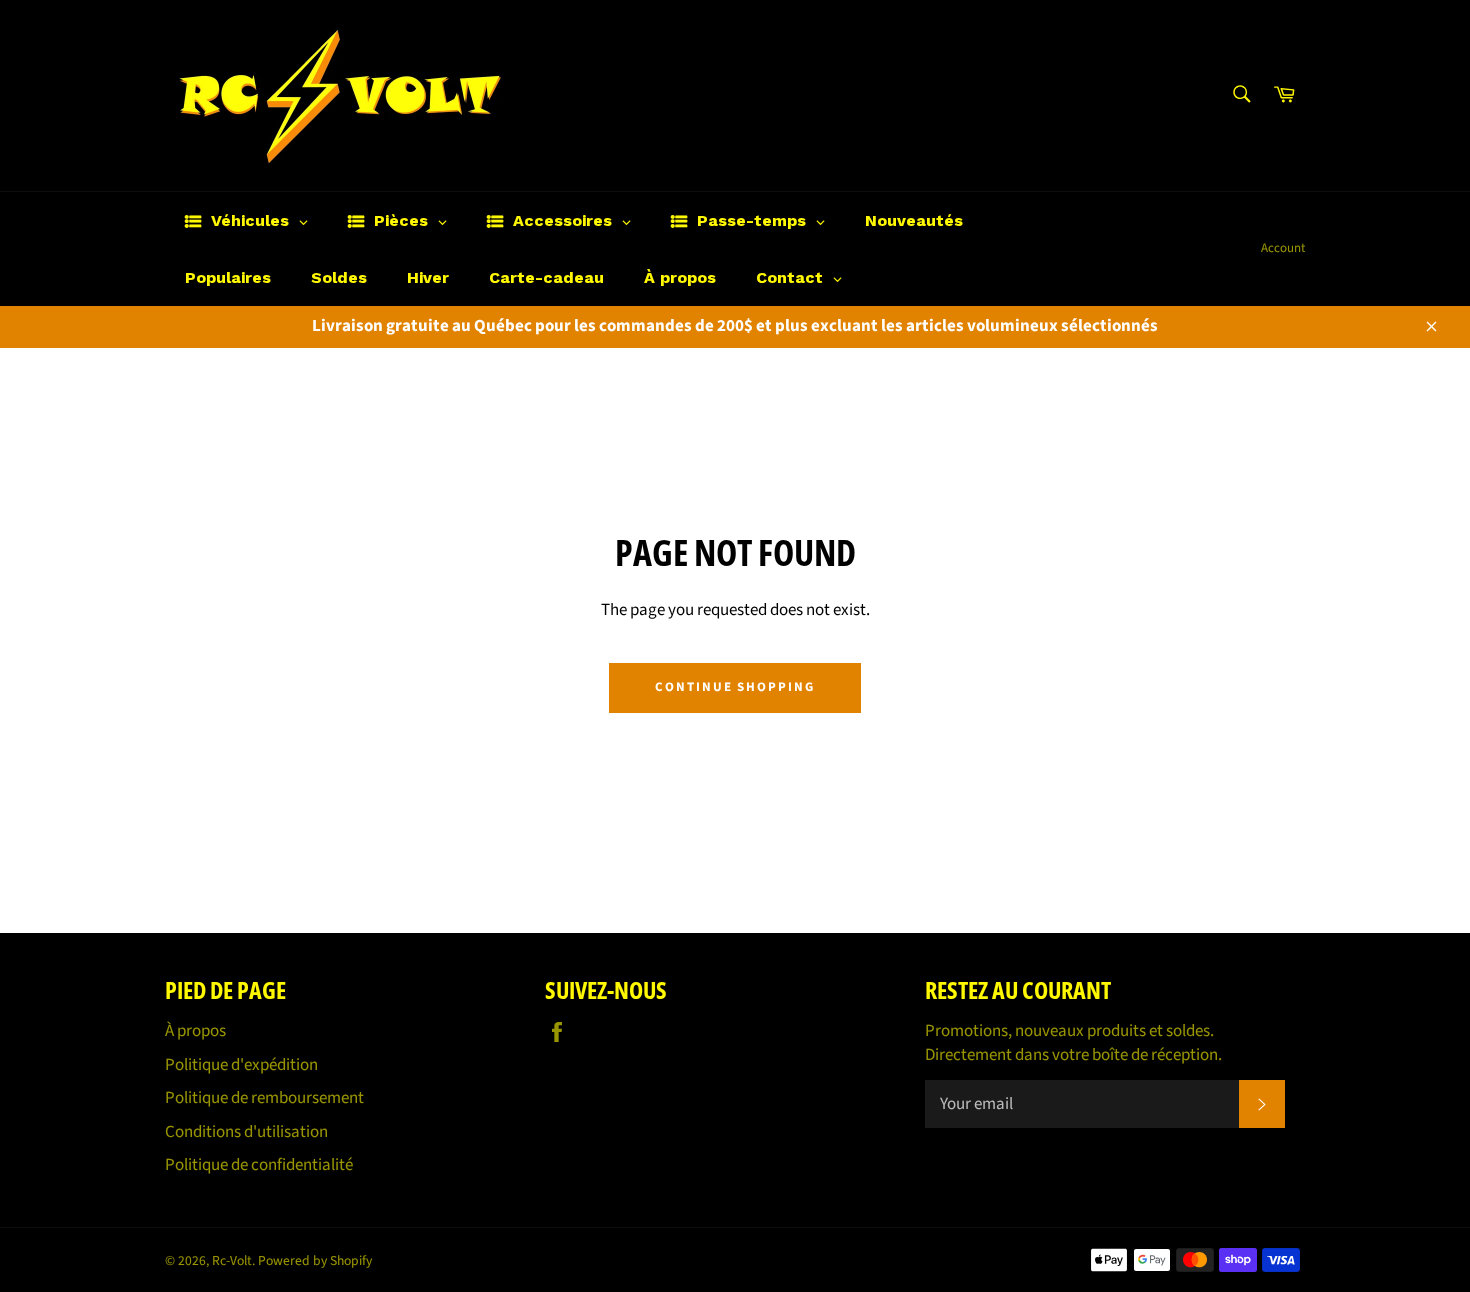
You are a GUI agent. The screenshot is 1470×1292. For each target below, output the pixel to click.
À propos (195, 1031)
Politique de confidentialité (259, 1165)
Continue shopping (735, 687)
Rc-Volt (232, 1260)
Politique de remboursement (264, 1098)
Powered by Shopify (315, 1260)
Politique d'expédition (241, 1065)
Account (1283, 248)
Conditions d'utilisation (246, 1132)
